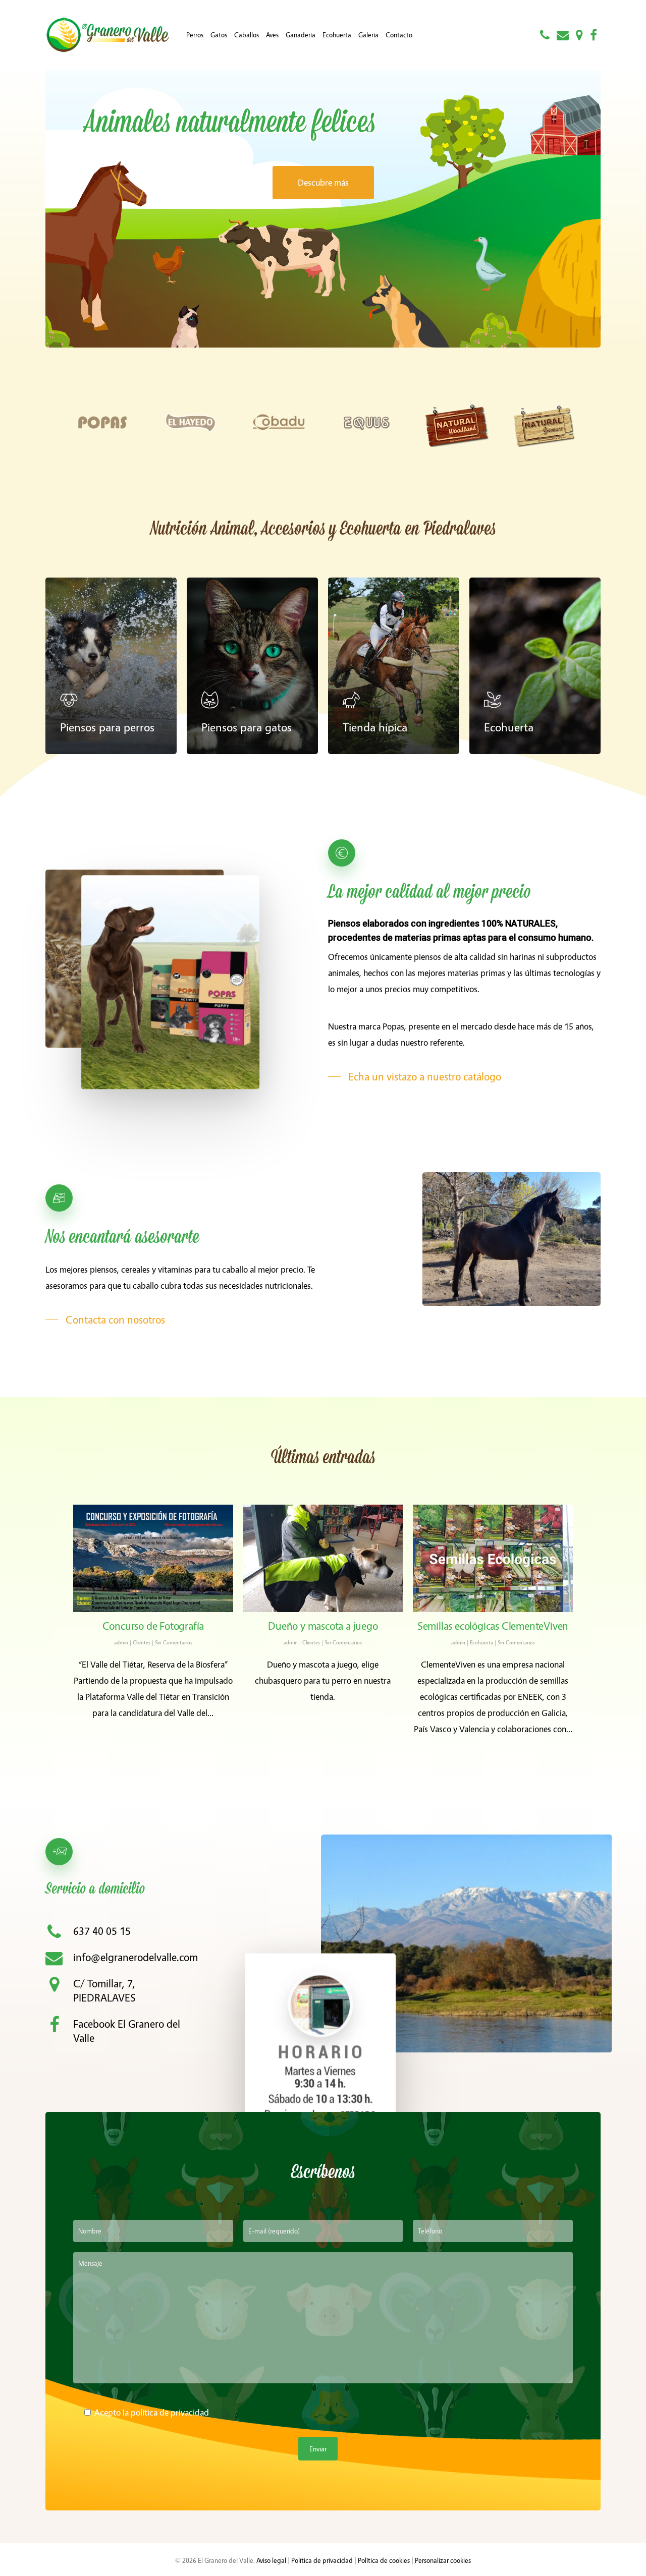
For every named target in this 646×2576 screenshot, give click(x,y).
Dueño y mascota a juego (323, 1625)
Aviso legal (271, 2560)
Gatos (219, 35)
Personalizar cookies (443, 2560)
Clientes (142, 1642)
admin (121, 1642)
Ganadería (301, 35)
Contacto (399, 35)
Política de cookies (384, 2560)
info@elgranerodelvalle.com (136, 1957)
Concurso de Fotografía (153, 1625)
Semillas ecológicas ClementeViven (493, 1625)
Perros (195, 35)
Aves (272, 35)
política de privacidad (170, 2412)
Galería (368, 35)
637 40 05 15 (102, 1931)
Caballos (247, 35)
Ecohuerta (337, 35)
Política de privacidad (322, 2560)
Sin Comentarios (174, 1642)
